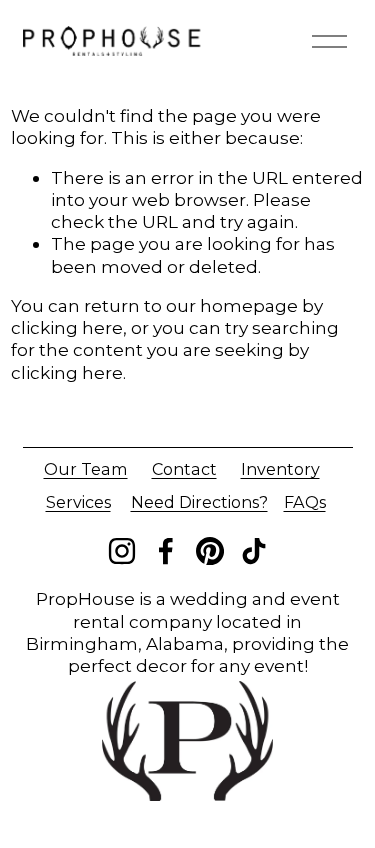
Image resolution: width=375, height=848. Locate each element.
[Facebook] (166, 551)
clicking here (67, 327)
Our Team (86, 469)
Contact (184, 469)
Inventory (280, 469)
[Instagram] (122, 551)
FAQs (305, 502)
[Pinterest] (210, 551)
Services (78, 502)
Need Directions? (199, 502)
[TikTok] (254, 551)
